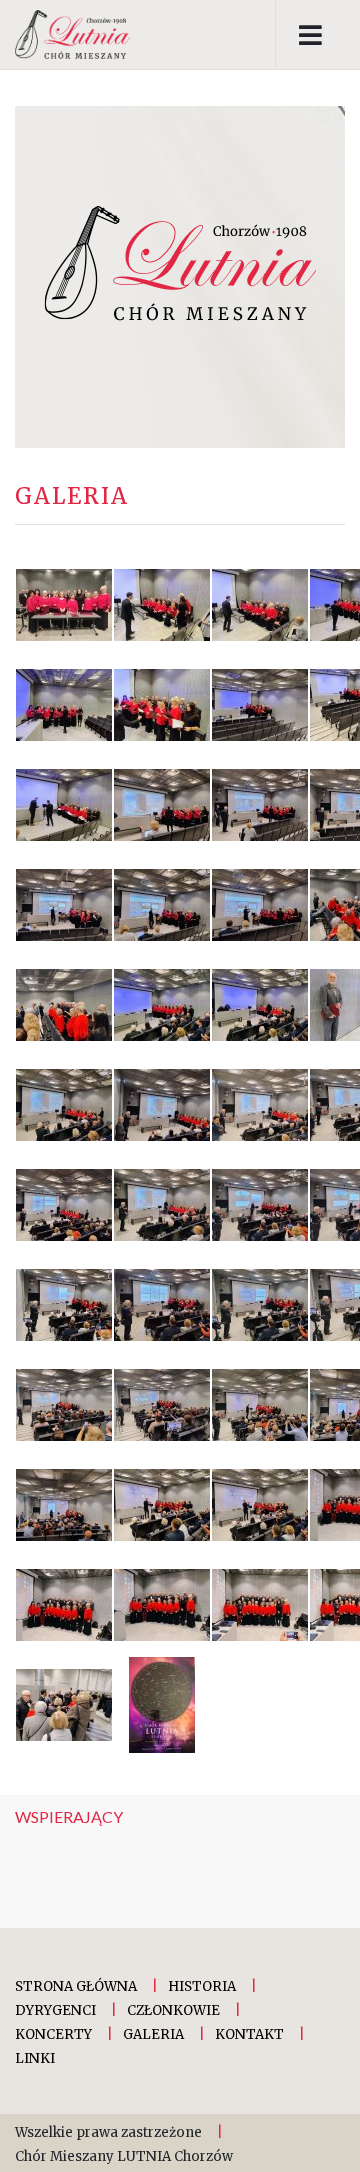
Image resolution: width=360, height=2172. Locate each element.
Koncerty (53, 2034)
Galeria (153, 2034)
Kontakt (249, 2034)
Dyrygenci (55, 2010)
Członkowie (173, 2010)
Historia (202, 1986)
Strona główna (76, 1986)
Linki (35, 2058)
